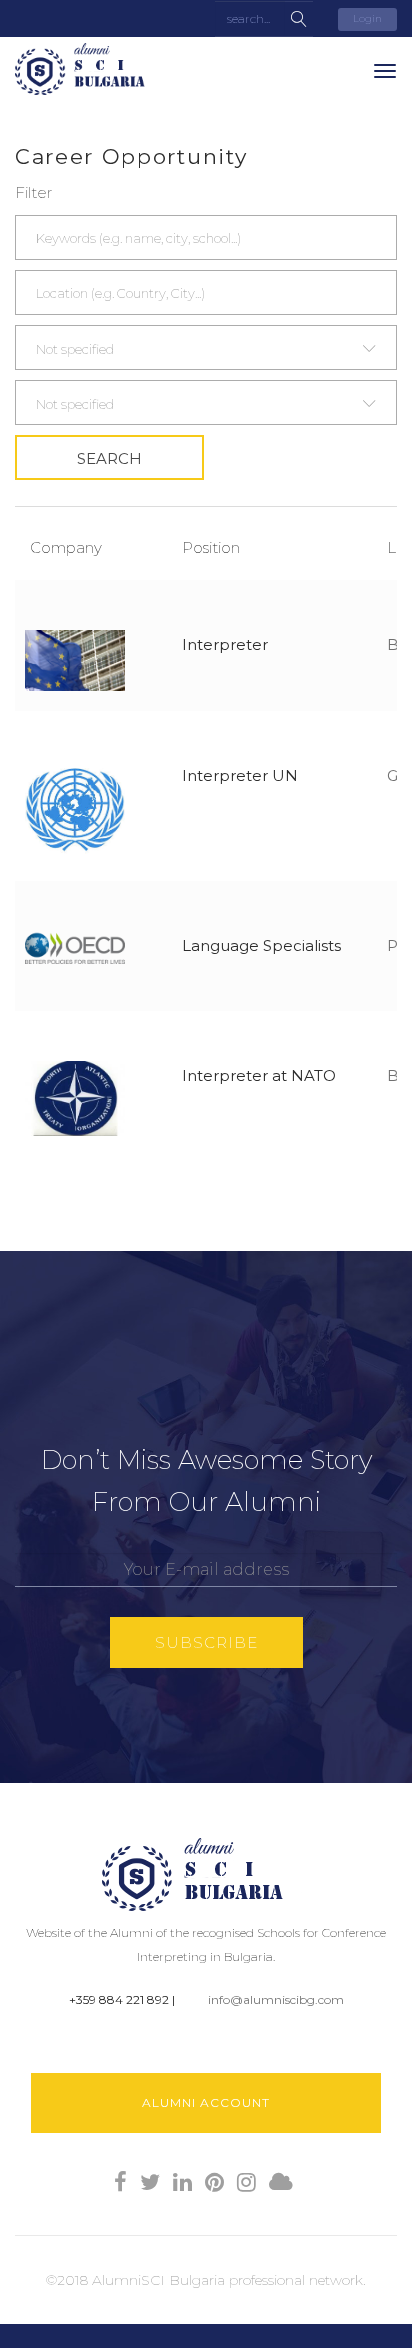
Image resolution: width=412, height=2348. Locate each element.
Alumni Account (206, 2102)
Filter (33, 192)
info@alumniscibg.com (276, 1999)
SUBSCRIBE (206, 1642)
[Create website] (281, 2182)
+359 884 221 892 (119, 1999)
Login (367, 18)
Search (109, 458)
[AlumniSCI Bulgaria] (90, 69)
